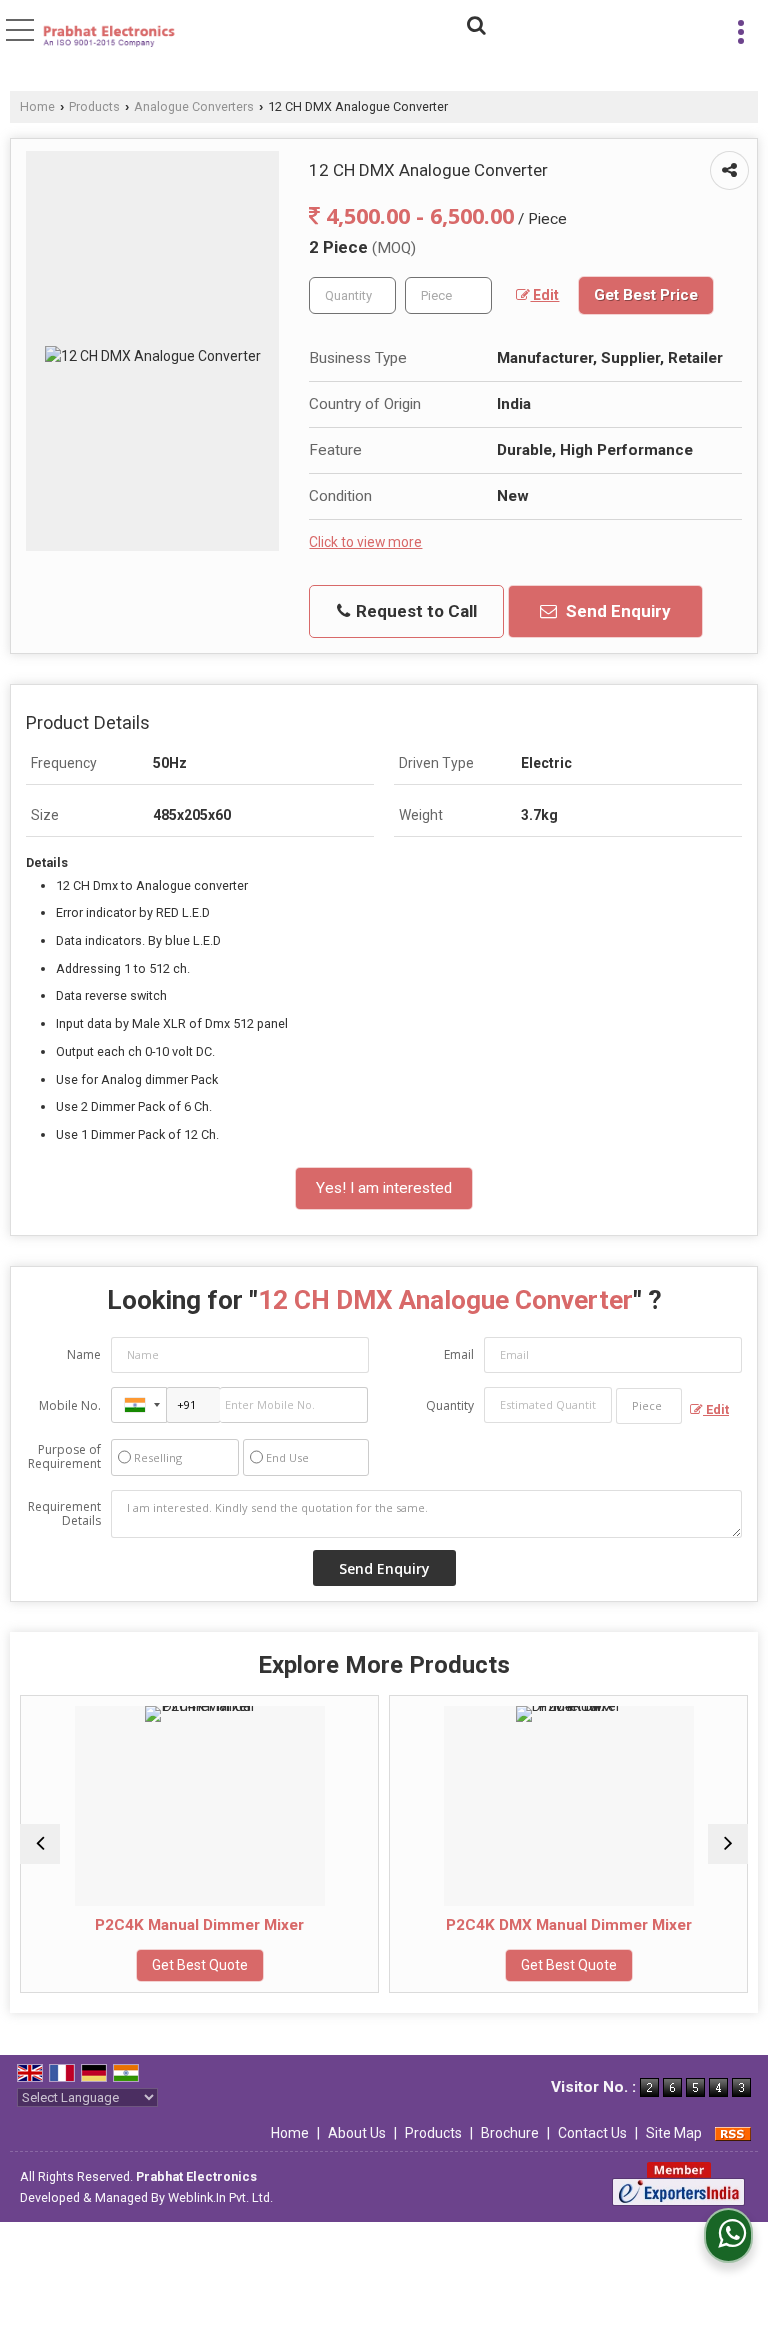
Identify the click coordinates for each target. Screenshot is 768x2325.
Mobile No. (70, 1405)
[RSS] (733, 2133)
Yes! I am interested (384, 1188)
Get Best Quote (118, 1965)
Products (94, 106)
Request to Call (414, 611)
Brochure (510, 2133)
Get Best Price (646, 295)
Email (459, 1354)
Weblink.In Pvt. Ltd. (220, 2197)
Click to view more (365, 542)
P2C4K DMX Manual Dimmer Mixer (487, 1925)
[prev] (40, 1844)
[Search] (473, 23)
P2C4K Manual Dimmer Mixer (118, 1925)
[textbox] (448, 295)
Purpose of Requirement (64, 1457)
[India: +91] (139, 1405)
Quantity (450, 1405)
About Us (357, 2133)
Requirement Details (64, 1514)
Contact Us (592, 2133)
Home (37, 106)
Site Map (674, 2133)
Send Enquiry (616, 611)
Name (84, 1354)
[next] (728, 1844)
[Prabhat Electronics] (110, 37)
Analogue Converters (194, 106)
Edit (544, 295)
